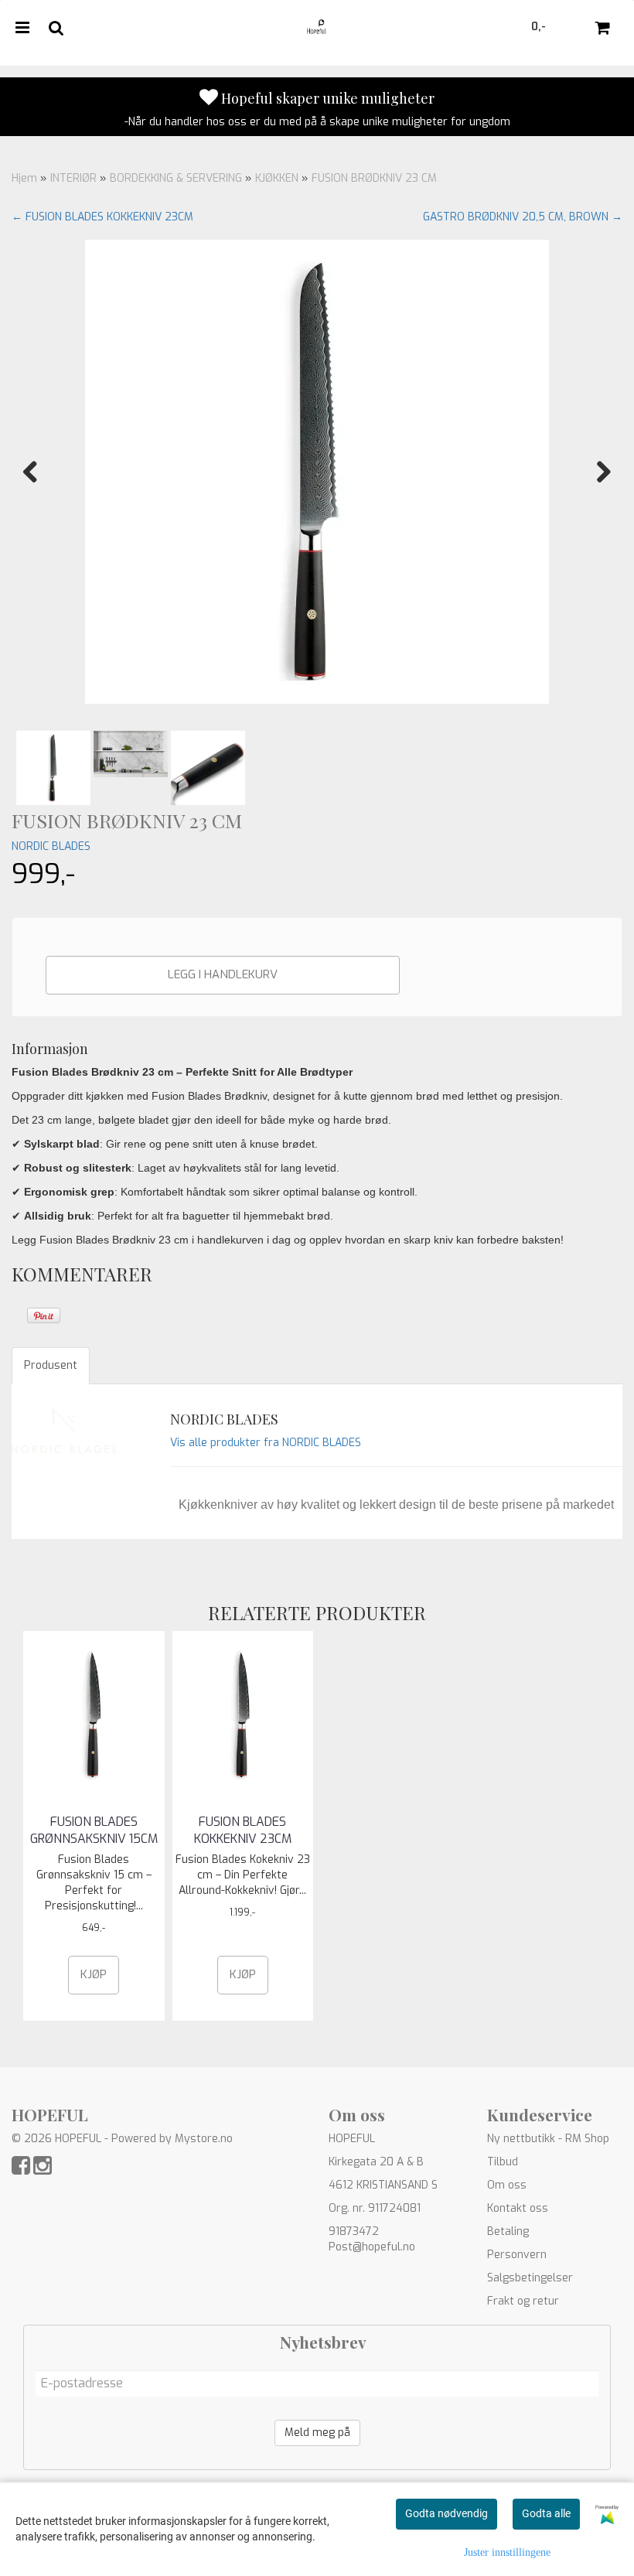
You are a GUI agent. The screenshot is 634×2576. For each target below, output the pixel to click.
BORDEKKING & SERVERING (176, 178)
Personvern (517, 2255)
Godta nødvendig (447, 2513)
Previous (38, 472)
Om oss (507, 2185)
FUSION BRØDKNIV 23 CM (374, 178)
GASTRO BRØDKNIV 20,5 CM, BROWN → (523, 217)
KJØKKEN (277, 178)
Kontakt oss (518, 2208)
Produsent (51, 1365)
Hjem (24, 178)
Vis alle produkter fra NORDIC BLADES (266, 1443)
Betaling (508, 2231)
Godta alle (546, 2513)
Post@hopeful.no (372, 2247)
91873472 (354, 2231)
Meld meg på (317, 2433)
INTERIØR (73, 178)
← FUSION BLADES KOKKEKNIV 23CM (102, 217)
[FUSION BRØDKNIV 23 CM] (317, 472)
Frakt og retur (523, 2301)
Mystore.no (204, 2139)
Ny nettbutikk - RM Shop (548, 2139)
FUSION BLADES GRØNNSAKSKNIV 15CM (94, 1830)
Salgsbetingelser (530, 2278)
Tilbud (503, 2162)
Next (596, 472)
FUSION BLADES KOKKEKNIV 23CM (243, 1830)
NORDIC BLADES (51, 846)
